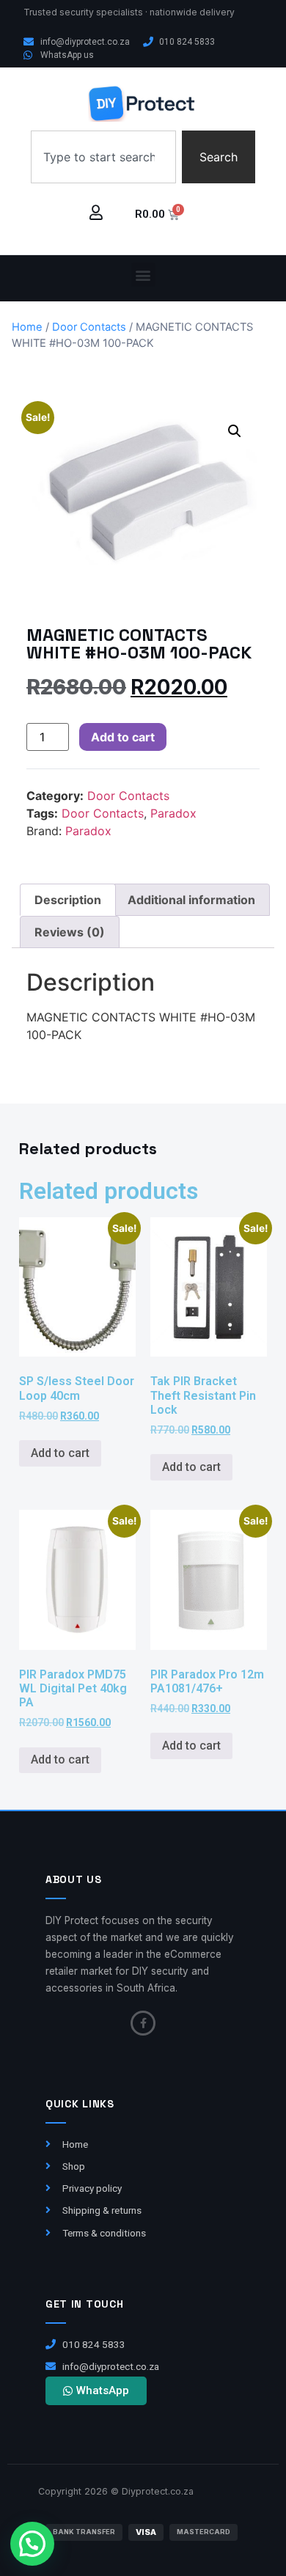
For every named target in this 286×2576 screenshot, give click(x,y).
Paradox (173, 813)
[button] (143, 275)
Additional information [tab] (191, 900)
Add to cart (123, 737)
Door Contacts (89, 327)
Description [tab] (68, 900)
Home (27, 327)
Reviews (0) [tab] (70, 932)
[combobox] (103, 157)
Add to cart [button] (60, 1453)
